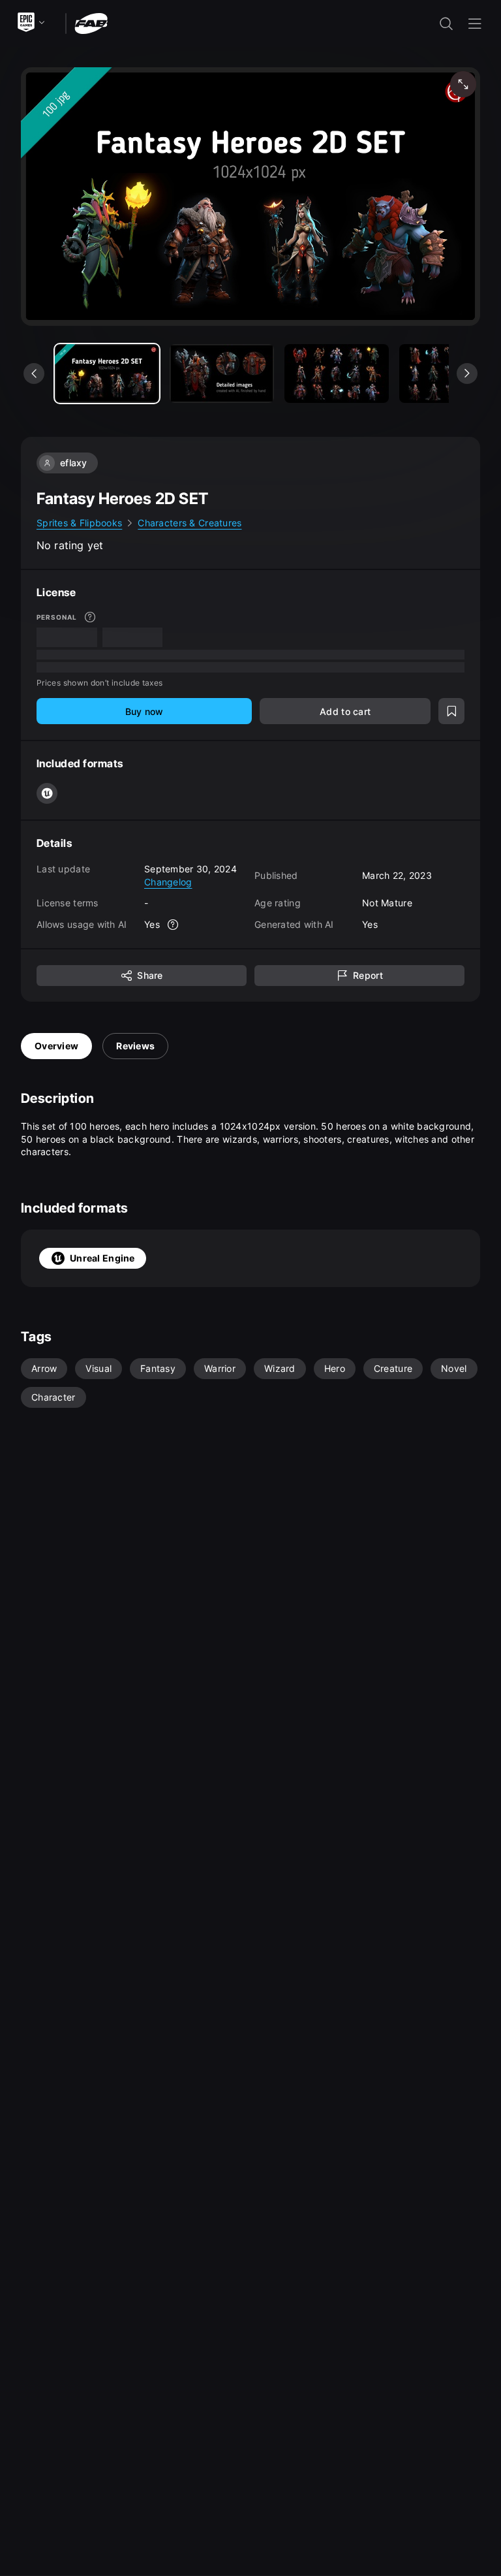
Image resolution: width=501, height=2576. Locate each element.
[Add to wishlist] (451, 711)
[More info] (90, 617)
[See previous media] (34, 374)
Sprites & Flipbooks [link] (79, 523)
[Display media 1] (222, 374)
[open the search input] (446, 24)
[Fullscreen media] (463, 84)
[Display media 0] (107, 374)
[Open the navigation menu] (475, 24)
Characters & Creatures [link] (190, 523)
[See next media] (467, 374)
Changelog (168, 882)
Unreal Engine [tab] (102, 1258)
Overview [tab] (56, 1046)
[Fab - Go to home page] (91, 23)
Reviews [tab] (135, 1046)
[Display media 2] (337, 374)
